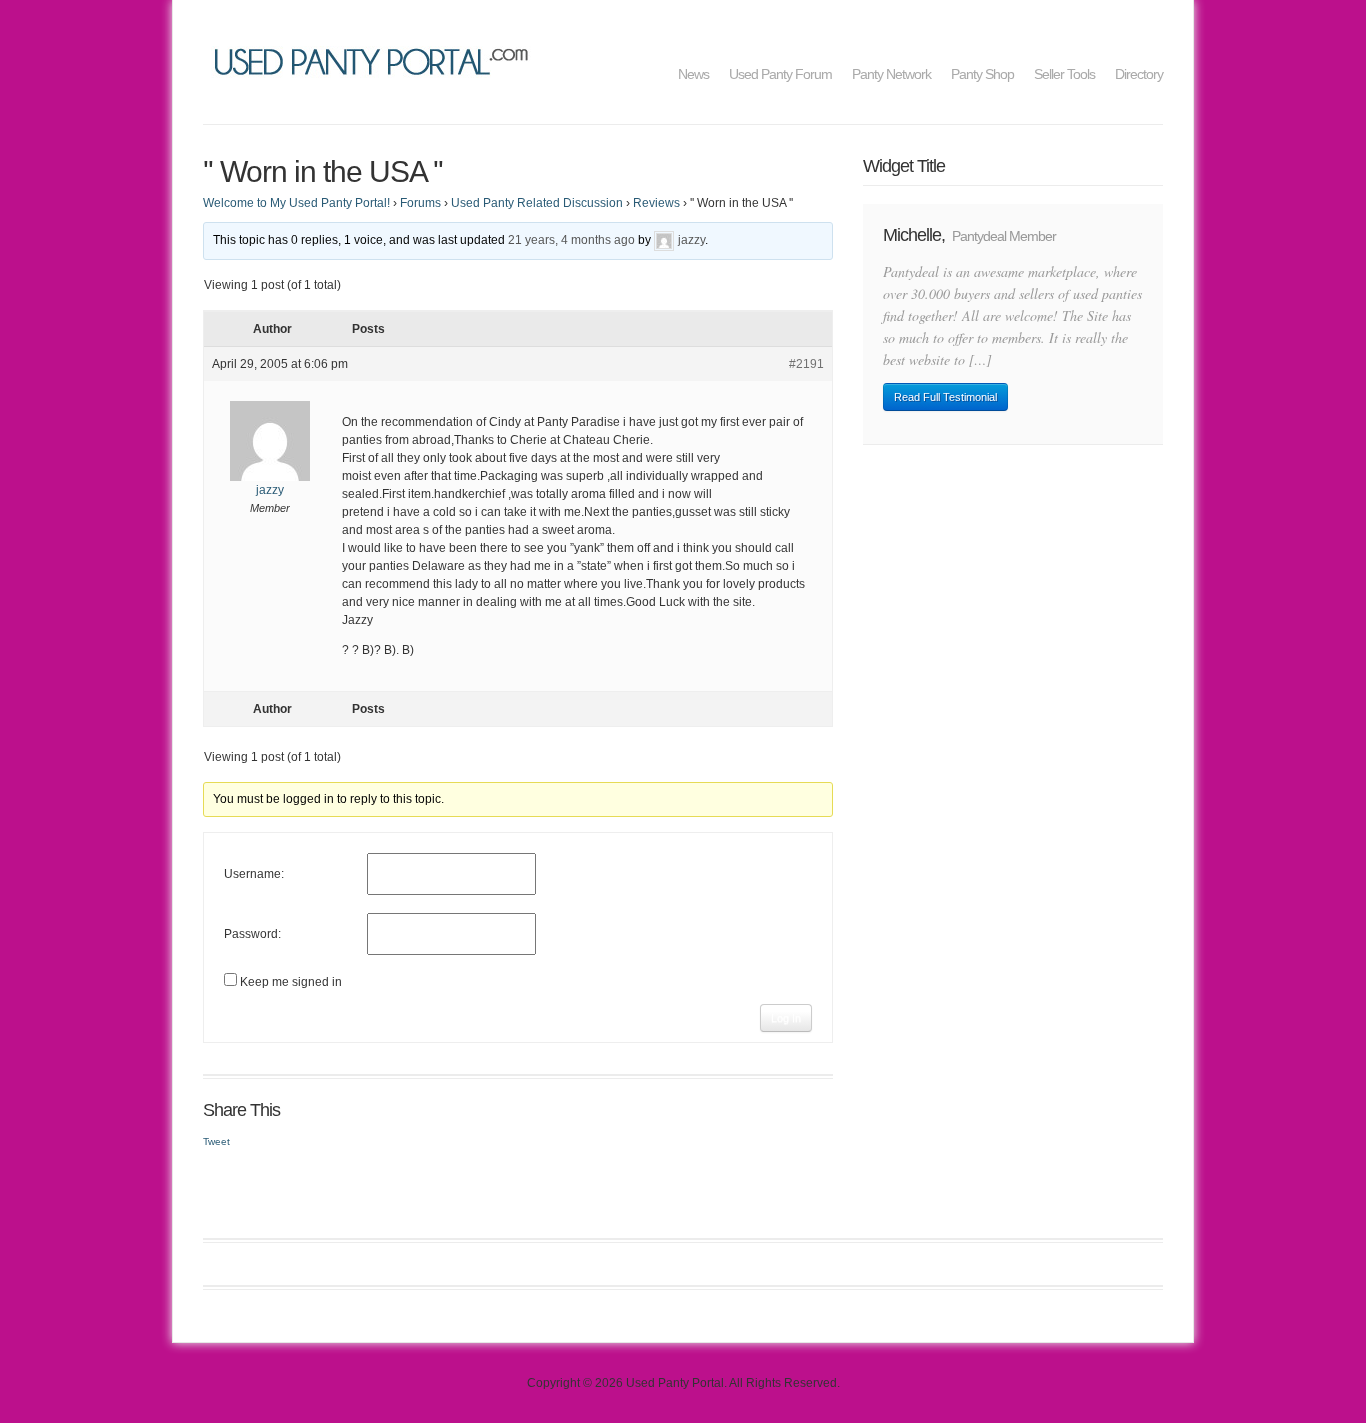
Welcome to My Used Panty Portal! (296, 203)
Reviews (656, 203)
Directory (1139, 74)
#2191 (806, 364)
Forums (420, 203)
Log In (786, 1018)
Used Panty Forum (780, 74)
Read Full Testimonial (945, 397)
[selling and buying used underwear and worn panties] (376, 59)
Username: (254, 874)
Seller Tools (1064, 74)
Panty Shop (982, 74)
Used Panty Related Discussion (537, 203)
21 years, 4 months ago (571, 240)
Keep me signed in (291, 982)
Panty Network (891, 74)
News (693, 74)
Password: (252, 934)
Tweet (216, 1141)
